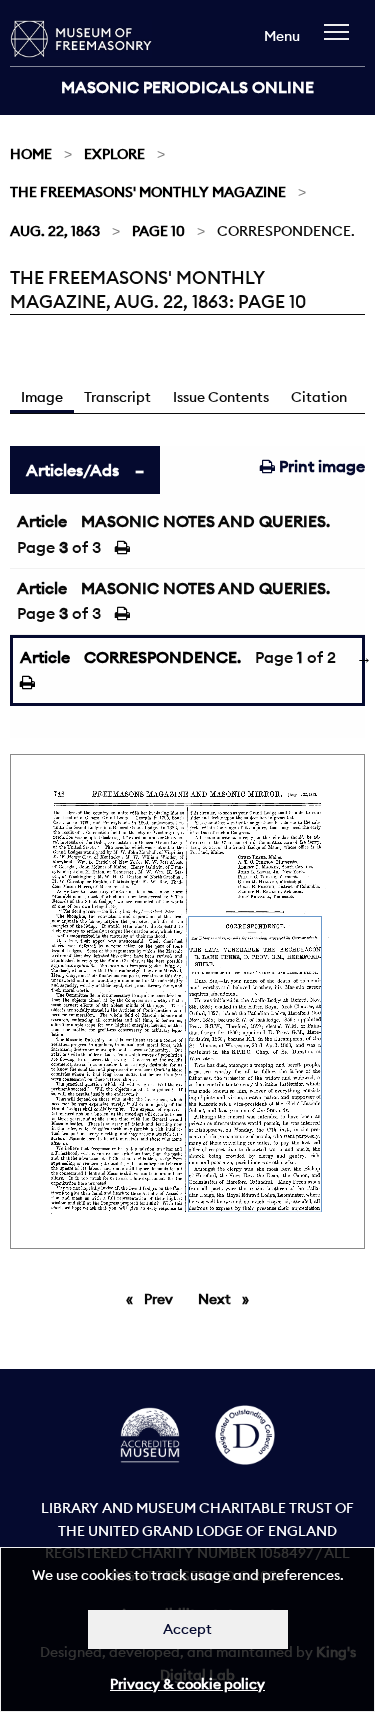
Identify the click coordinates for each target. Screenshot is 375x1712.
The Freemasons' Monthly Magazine (148, 192)
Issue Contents (221, 397)
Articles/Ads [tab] (72, 470)
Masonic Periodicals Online (187, 87)
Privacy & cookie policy (187, 1684)
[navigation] (341, 41)
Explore (114, 154)
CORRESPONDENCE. (162, 657)
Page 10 (158, 231)
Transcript (117, 397)
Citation (319, 397)
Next (228, 1299)
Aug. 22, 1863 (55, 231)
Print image (320, 466)
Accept (187, 1629)
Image (42, 397)
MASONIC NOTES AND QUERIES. (205, 521)
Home (31, 154)
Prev (162, 1299)
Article (42, 521)
